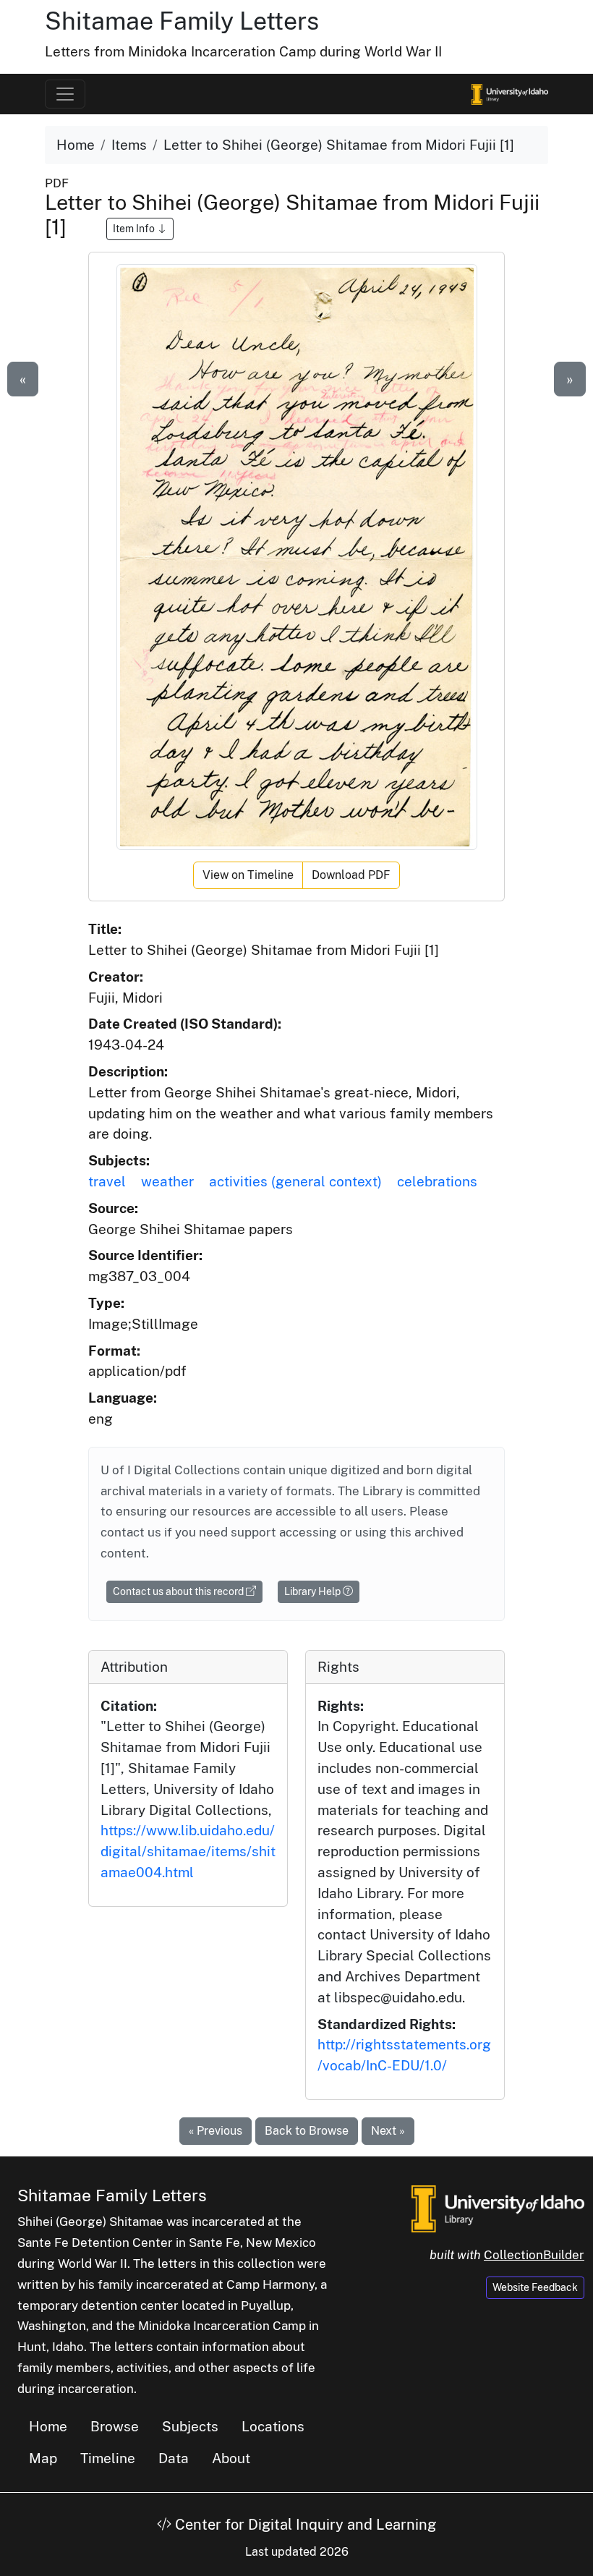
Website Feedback (535, 2287)
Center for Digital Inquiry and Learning (304, 2525)
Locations (273, 2426)
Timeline (108, 2458)
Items (129, 145)
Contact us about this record (179, 1591)
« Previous (216, 2131)
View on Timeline (248, 875)
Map (43, 2458)
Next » (388, 2131)
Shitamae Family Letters (182, 21)
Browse (115, 2426)
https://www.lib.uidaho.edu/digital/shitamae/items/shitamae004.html (188, 1851)
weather (167, 1181)
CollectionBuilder (534, 2255)
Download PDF (351, 875)
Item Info (135, 229)
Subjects (190, 2426)
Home (76, 145)
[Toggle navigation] (65, 94)
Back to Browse (307, 2131)
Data (174, 2458)
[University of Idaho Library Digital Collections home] (498, 2207)
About (231, 2458)
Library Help (313, 1591)
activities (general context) (295, 1181)
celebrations (437, 1181)
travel (107, 1181)
